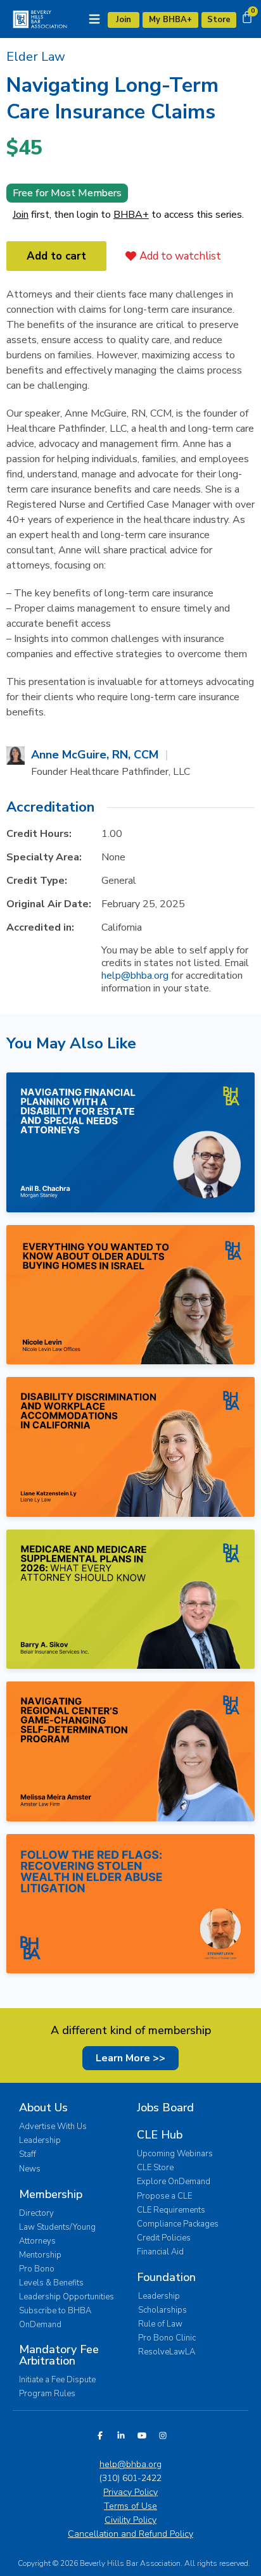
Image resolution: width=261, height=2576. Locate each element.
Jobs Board (165, 2108)
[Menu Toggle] (94, 19)
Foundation (166, 2277)
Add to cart (56, 256)
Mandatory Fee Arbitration (59, 2355)
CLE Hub (160, 2135)
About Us (43, 2108)
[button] (36, 57)
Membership (51, 2194)
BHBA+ (131, 215)
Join (21, 215)
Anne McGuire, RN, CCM (95, 755)
